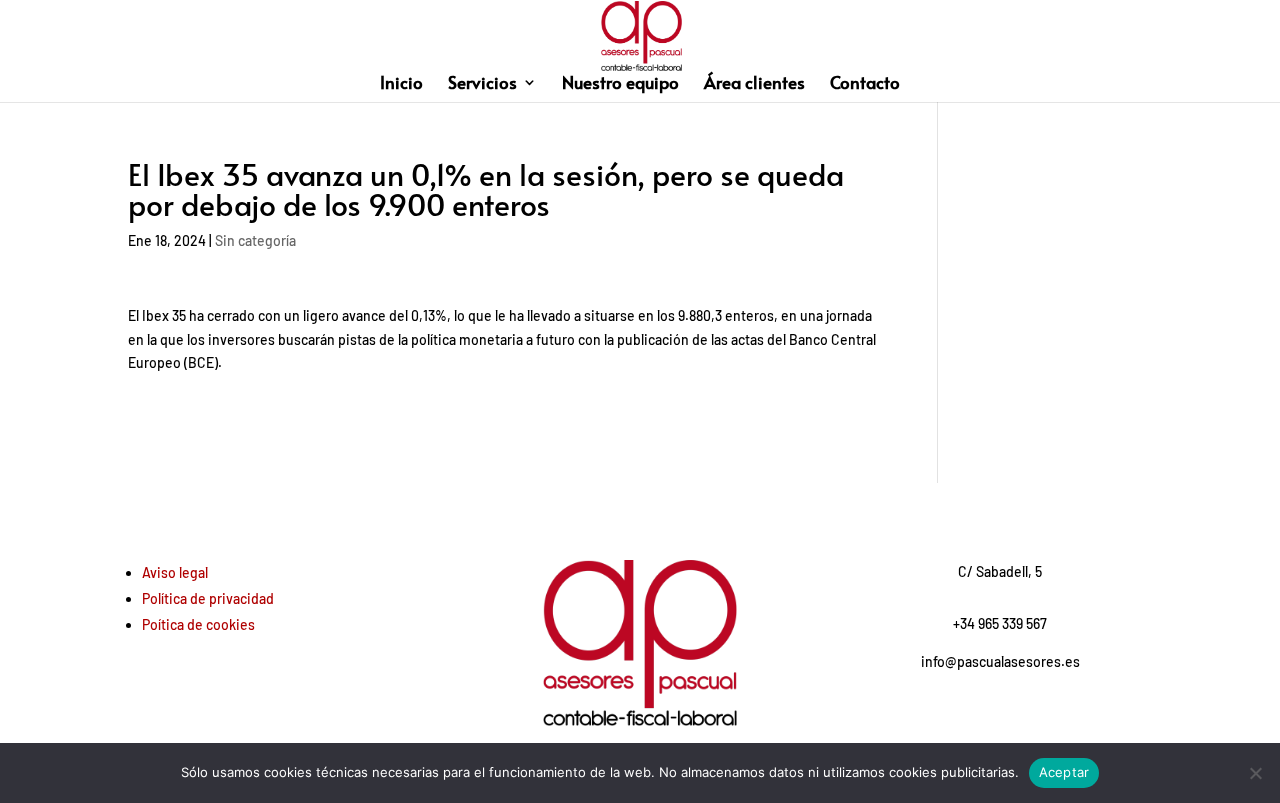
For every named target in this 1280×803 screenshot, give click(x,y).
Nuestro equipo (620, 84)
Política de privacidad (208, 598)
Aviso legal (175, 572)
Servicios (482, 84)
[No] (1255, 773)
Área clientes (754, 84)
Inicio (401, 84)
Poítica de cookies (198, 624)
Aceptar (1064, 772)
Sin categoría (255, 240)
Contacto (865, 84)
